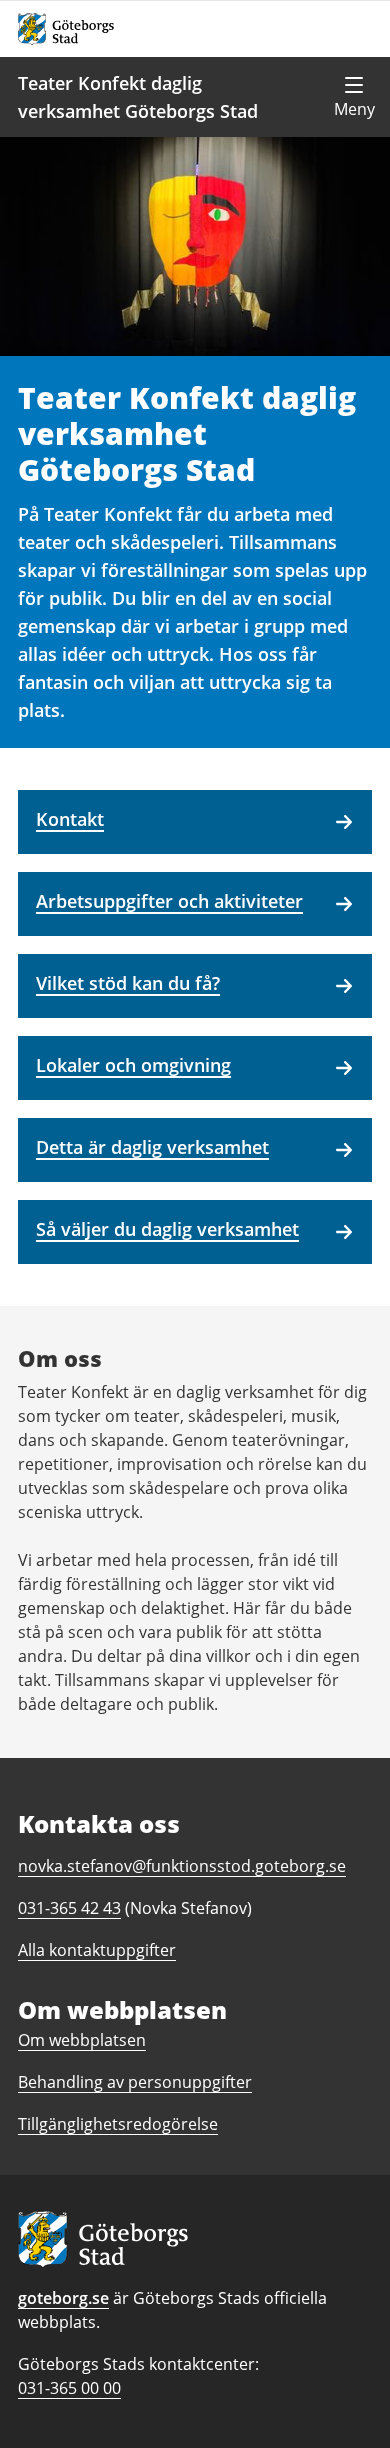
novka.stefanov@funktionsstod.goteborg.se (182, 1866)
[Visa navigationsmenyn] (354, 97)
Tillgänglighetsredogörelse (118, 2124)
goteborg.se (63, 2298)
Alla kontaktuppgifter (97, 1950)
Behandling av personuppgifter (135, 2082)
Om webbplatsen (82, 2040)
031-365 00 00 (69, 2388)
